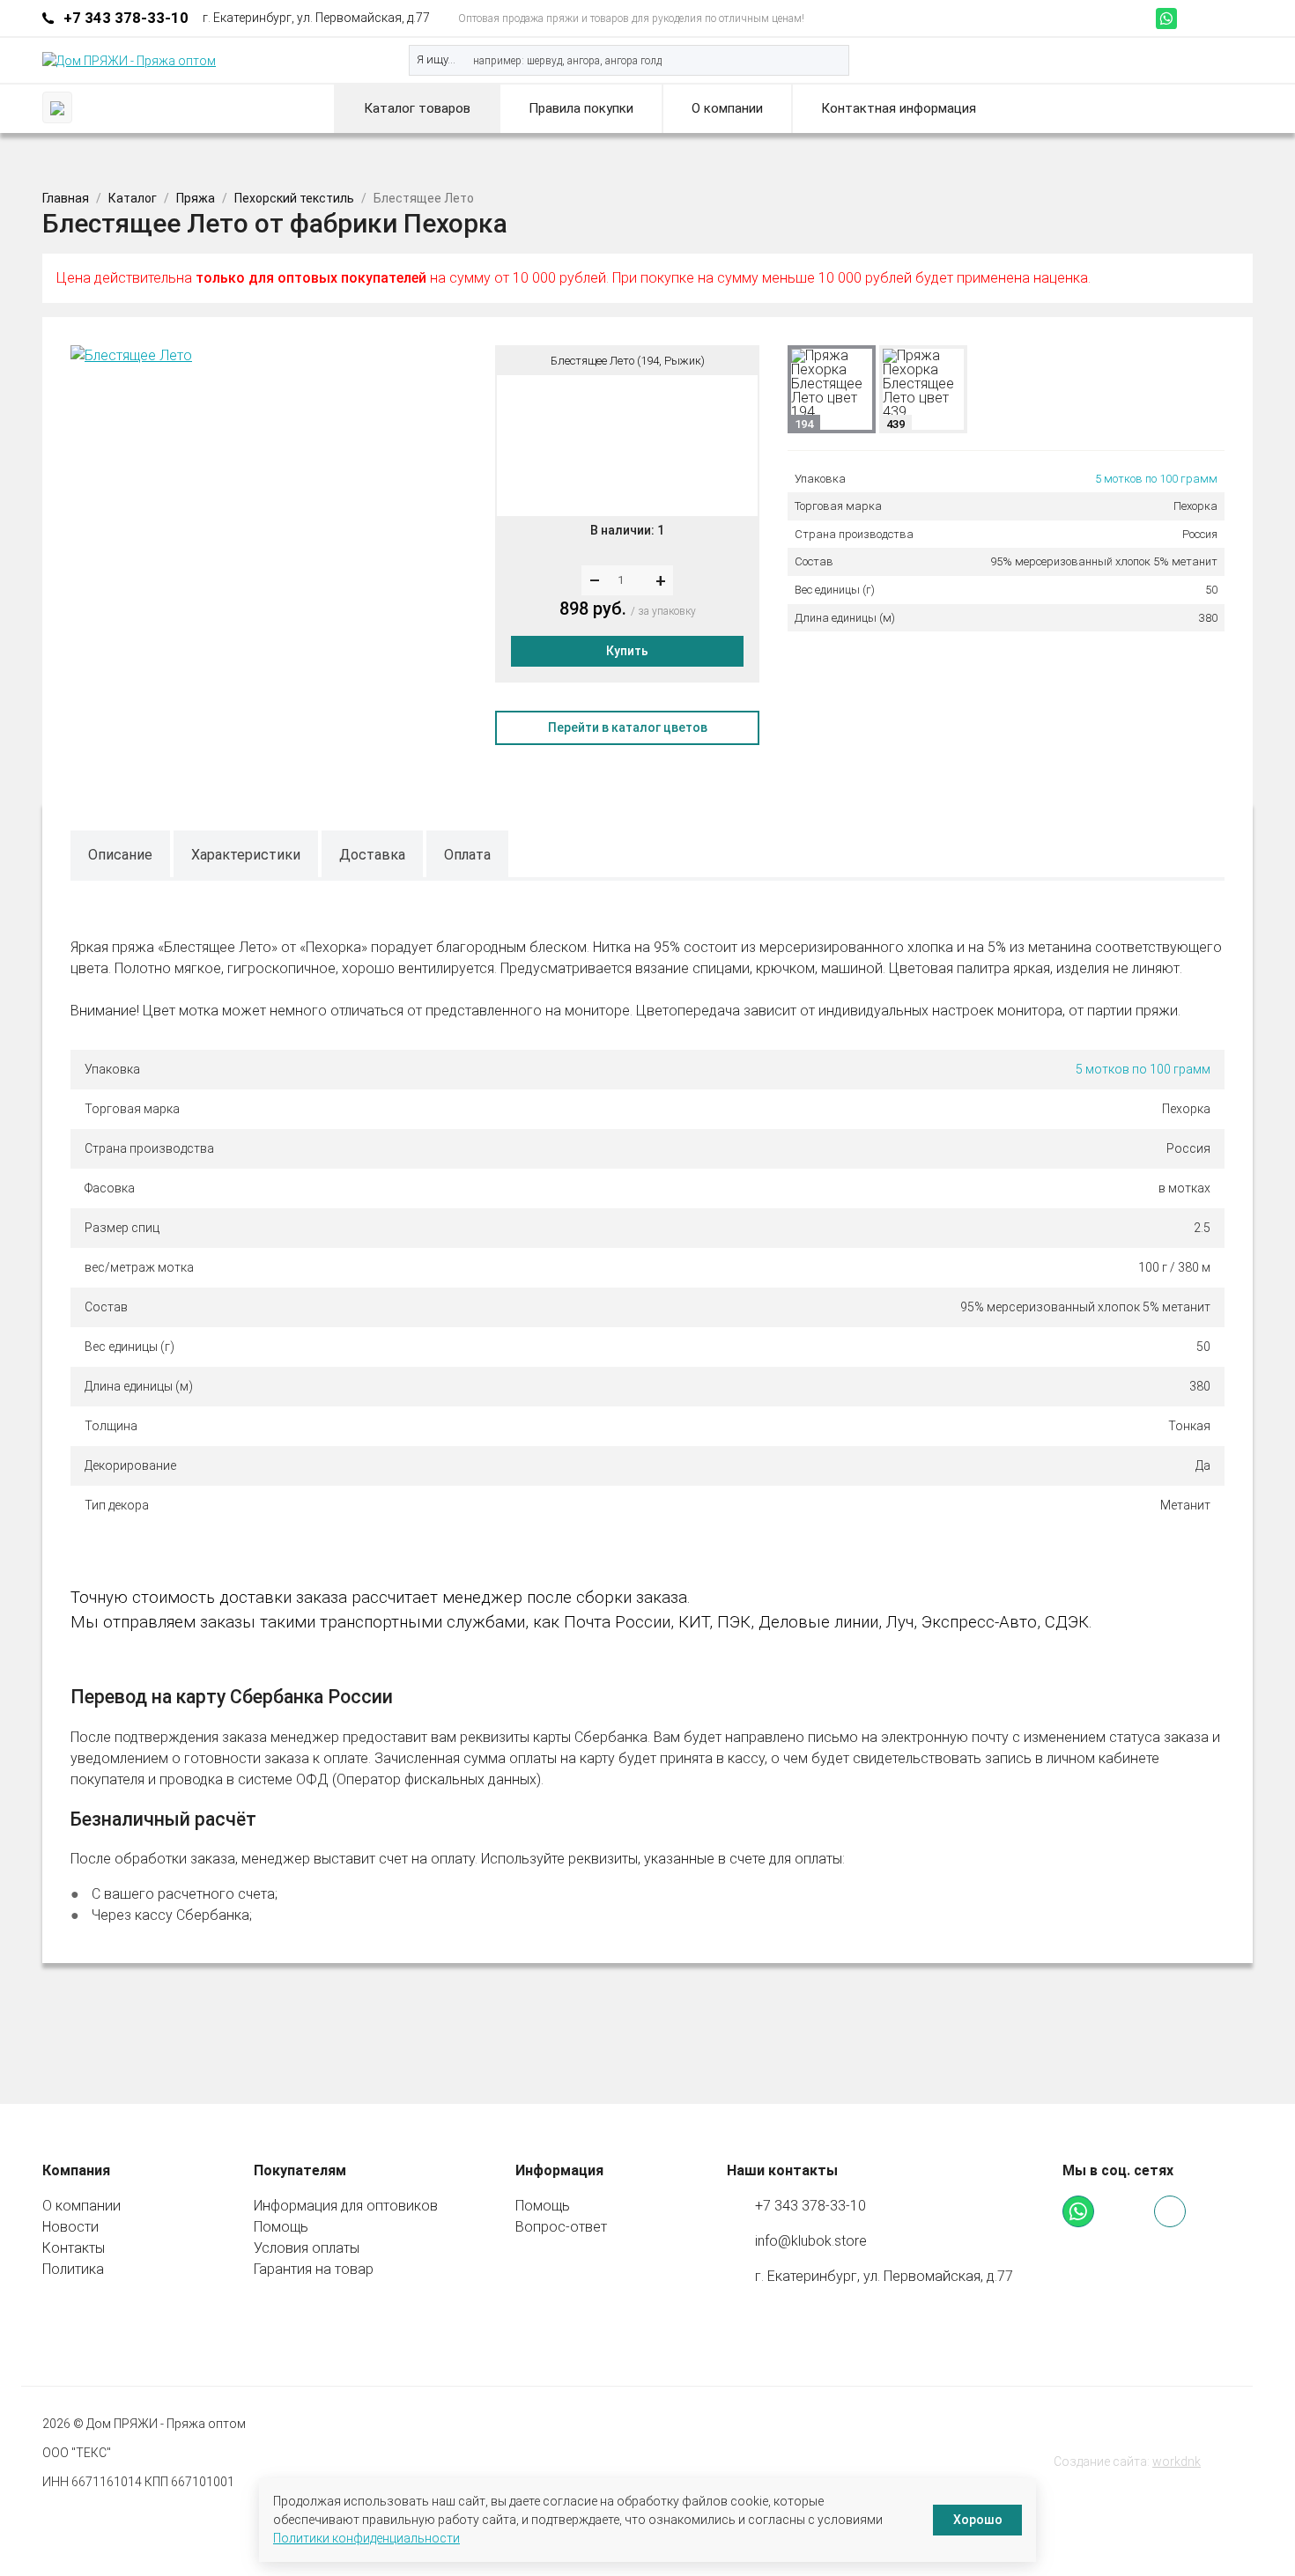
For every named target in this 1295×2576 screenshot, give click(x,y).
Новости (70, 2227)
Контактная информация (899, 108)
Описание (120, 855)
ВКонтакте (1214, 18)
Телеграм (1190, 18)
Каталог (133, 198)
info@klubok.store (811, 2241)
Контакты (74, 2248)
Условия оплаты (307, 2248)
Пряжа (196, 198)
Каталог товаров (417, 108)
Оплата (467, 855)
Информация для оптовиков (346, 2206)
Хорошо (978, 2520)
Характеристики (246, 855)
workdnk (1177, 2462)
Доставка (372, 855)
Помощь (281, 2227)
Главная (66, 198)
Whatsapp (1166, 18)
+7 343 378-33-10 (126, 18)
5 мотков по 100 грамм (1156, 479)
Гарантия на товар (314, 2269)
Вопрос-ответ (561, 2227)
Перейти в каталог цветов (628, 727)
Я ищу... (436, 59)
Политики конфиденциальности (366, 2538)
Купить (627, 651)
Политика (73, 2269)
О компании (727, 108)
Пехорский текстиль (294, 198)
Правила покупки (581, 108)
